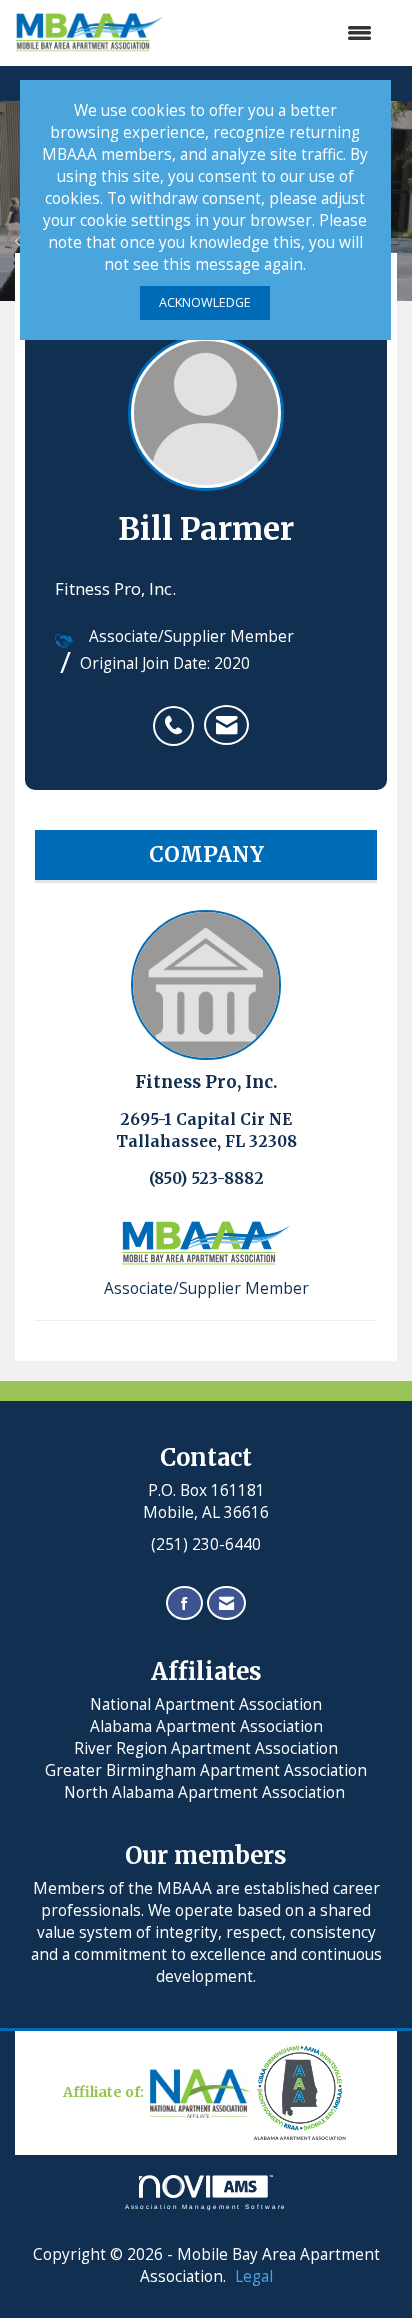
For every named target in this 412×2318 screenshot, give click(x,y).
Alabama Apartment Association (206, 1726)
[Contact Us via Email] (226, 1603)
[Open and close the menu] (278, 33)
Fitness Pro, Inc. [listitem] (206, 1082)
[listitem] (178, 715)
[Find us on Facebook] (184, 1603)
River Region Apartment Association (206, 1748)
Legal (254, 2276)
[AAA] (250, 2092)
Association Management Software (206, 2206)
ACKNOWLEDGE (205, 302)
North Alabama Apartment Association (206, 1792)
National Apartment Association (206, 1704)
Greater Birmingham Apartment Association (206, 1770)
